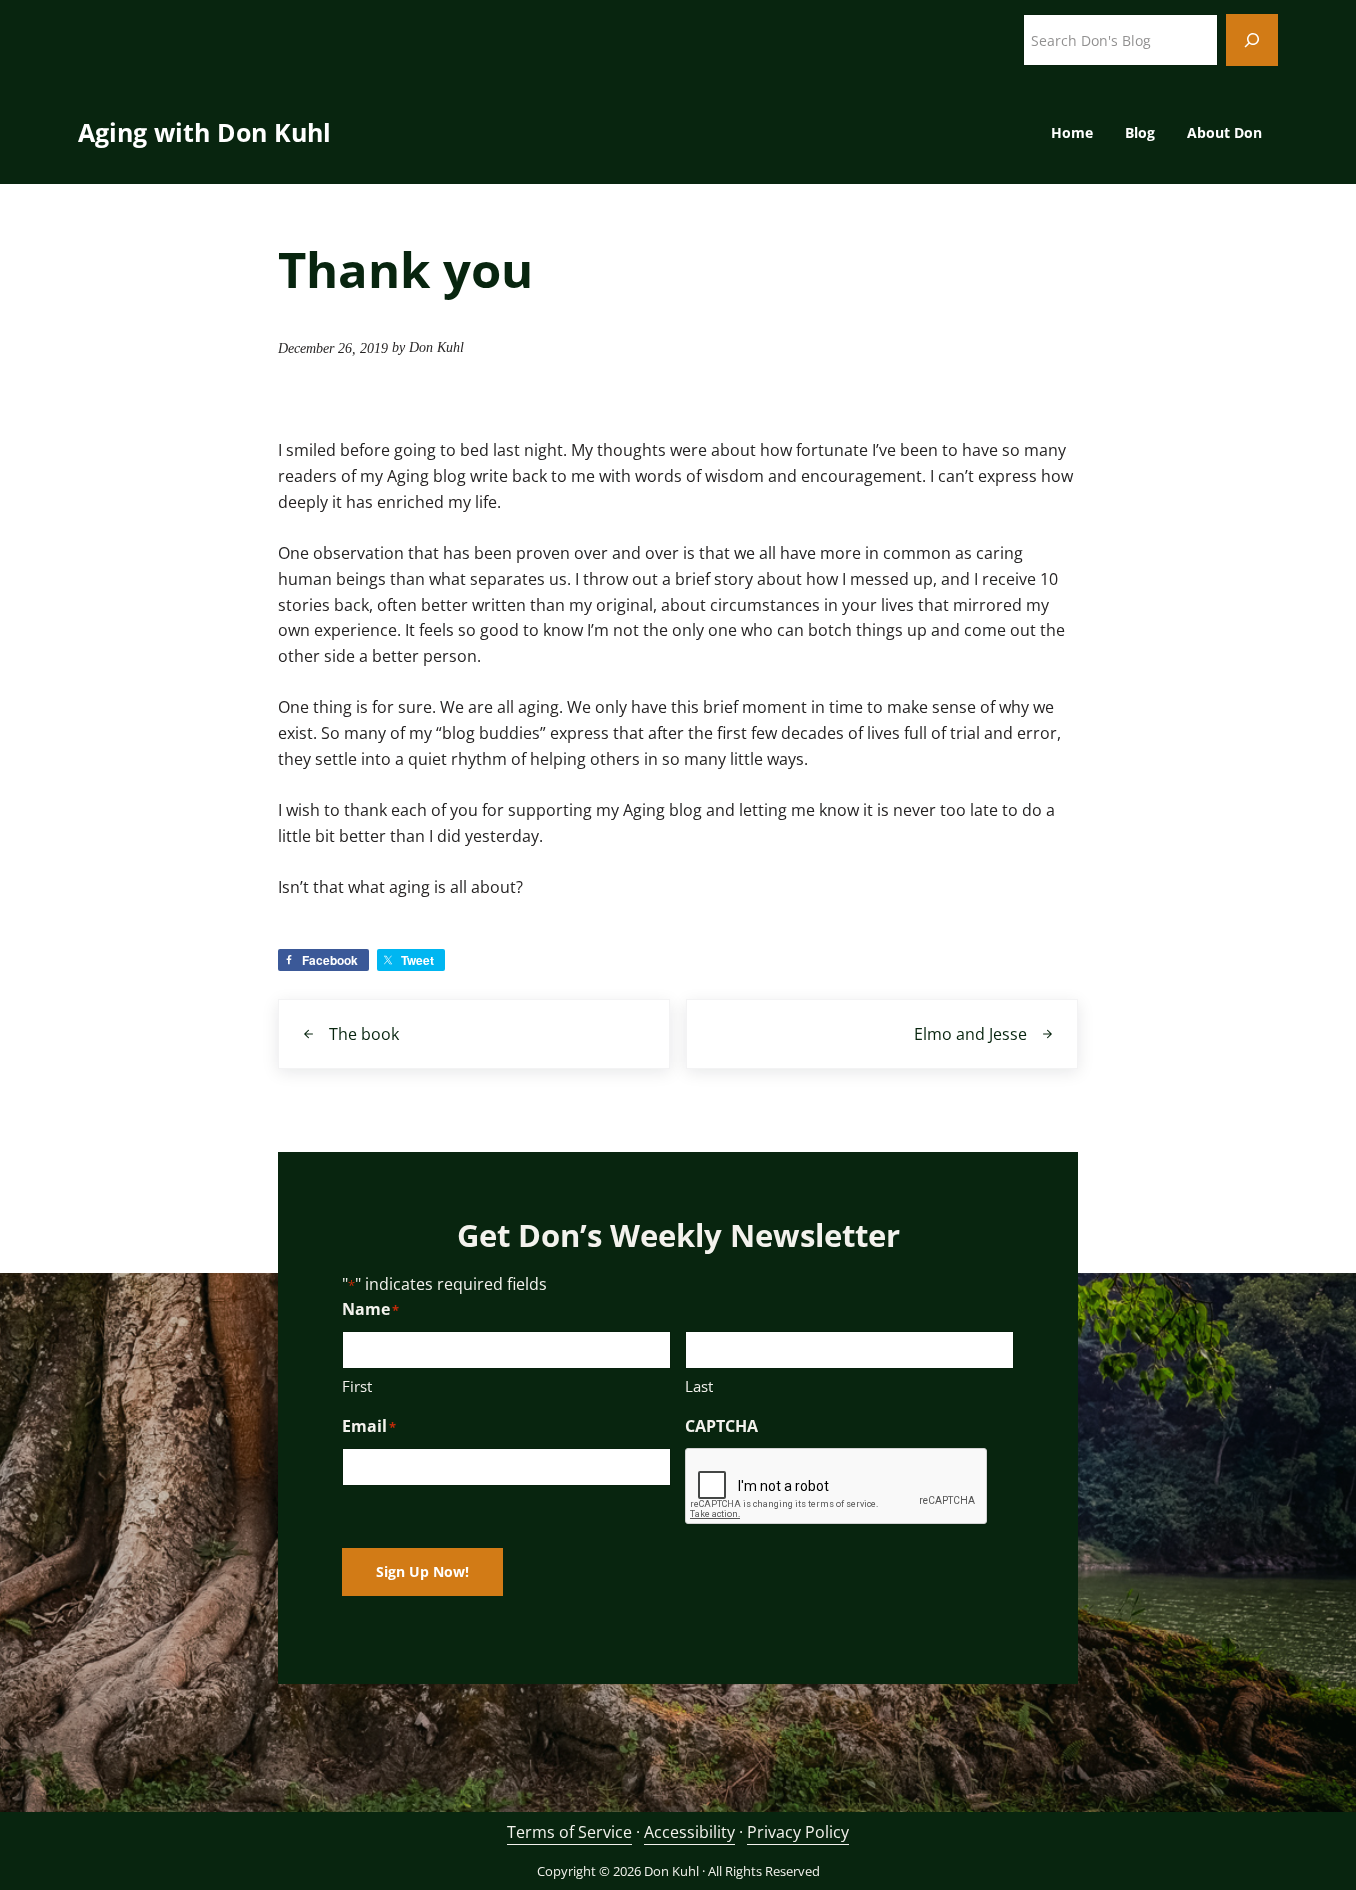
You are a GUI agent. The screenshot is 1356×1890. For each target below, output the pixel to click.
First (357, 1386)
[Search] (1252, 40)
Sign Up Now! (422, 1571)
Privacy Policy (798, 1832)
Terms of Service (569, 1832)
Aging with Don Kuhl (204, 132)
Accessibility (689, 1832)
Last (699, 1386)
